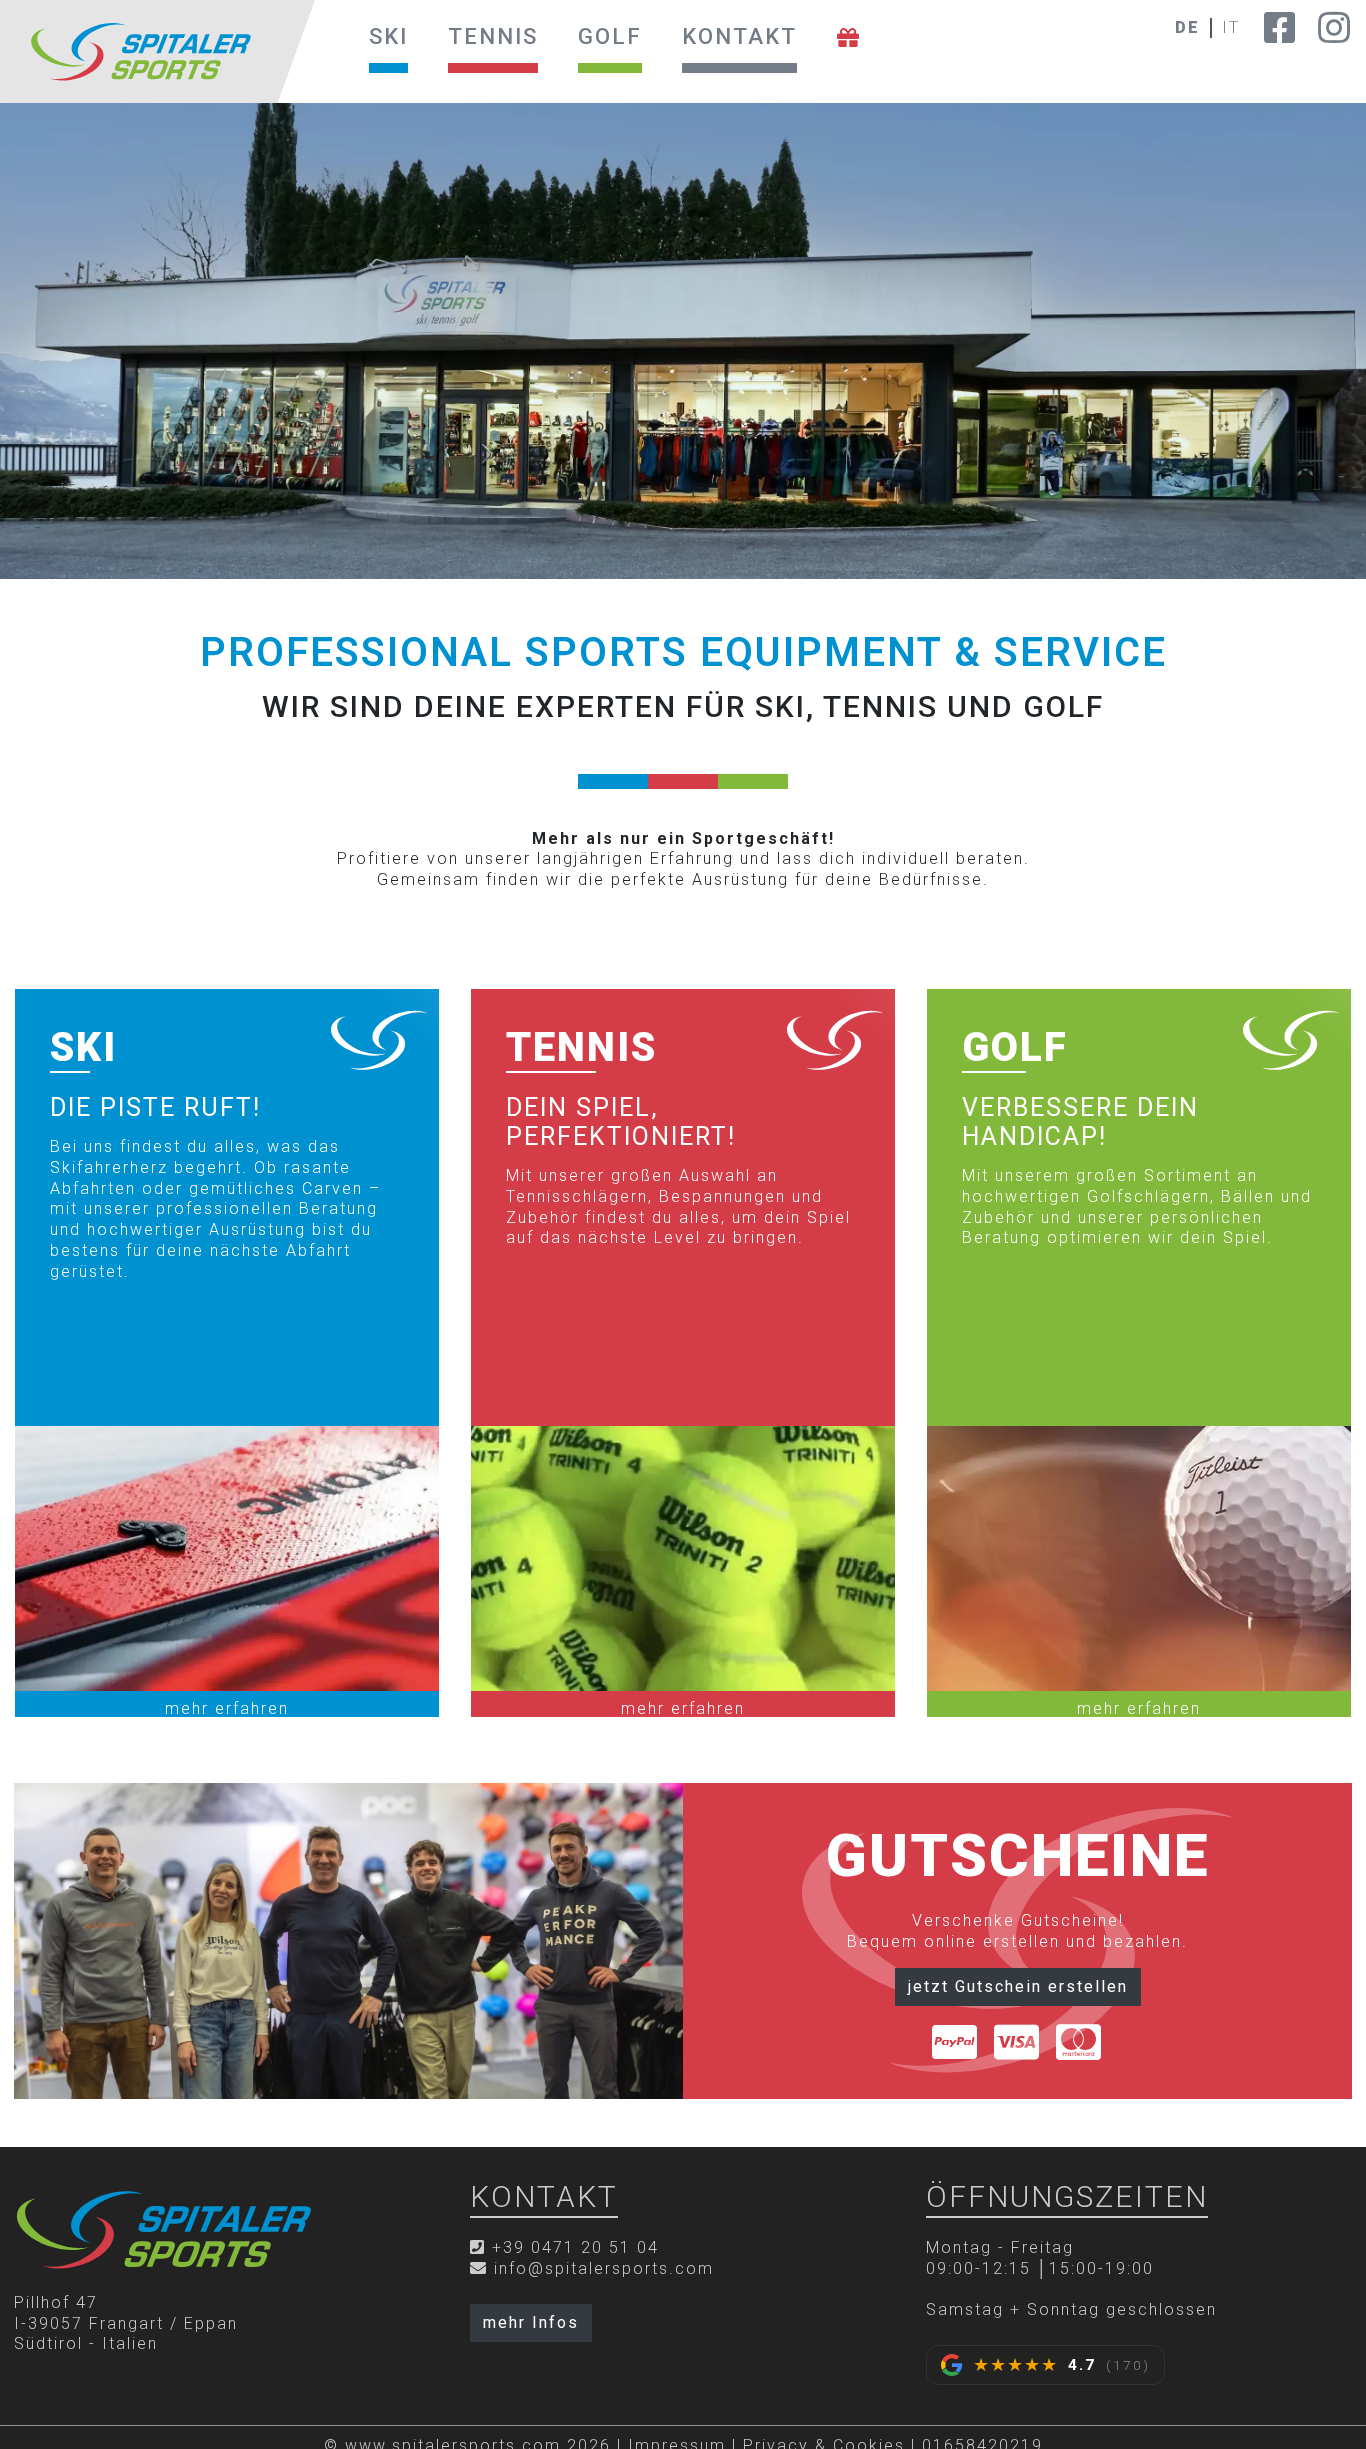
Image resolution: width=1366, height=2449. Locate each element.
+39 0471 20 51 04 (575, 2247)
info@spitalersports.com (604, 2268)
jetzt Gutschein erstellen (1018, 1986)
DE (1187, 27)
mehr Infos (531, 2322)
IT (1231, 27)
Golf (610, 36)
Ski (388, 36)
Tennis (493, 36)
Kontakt (739, 36)
